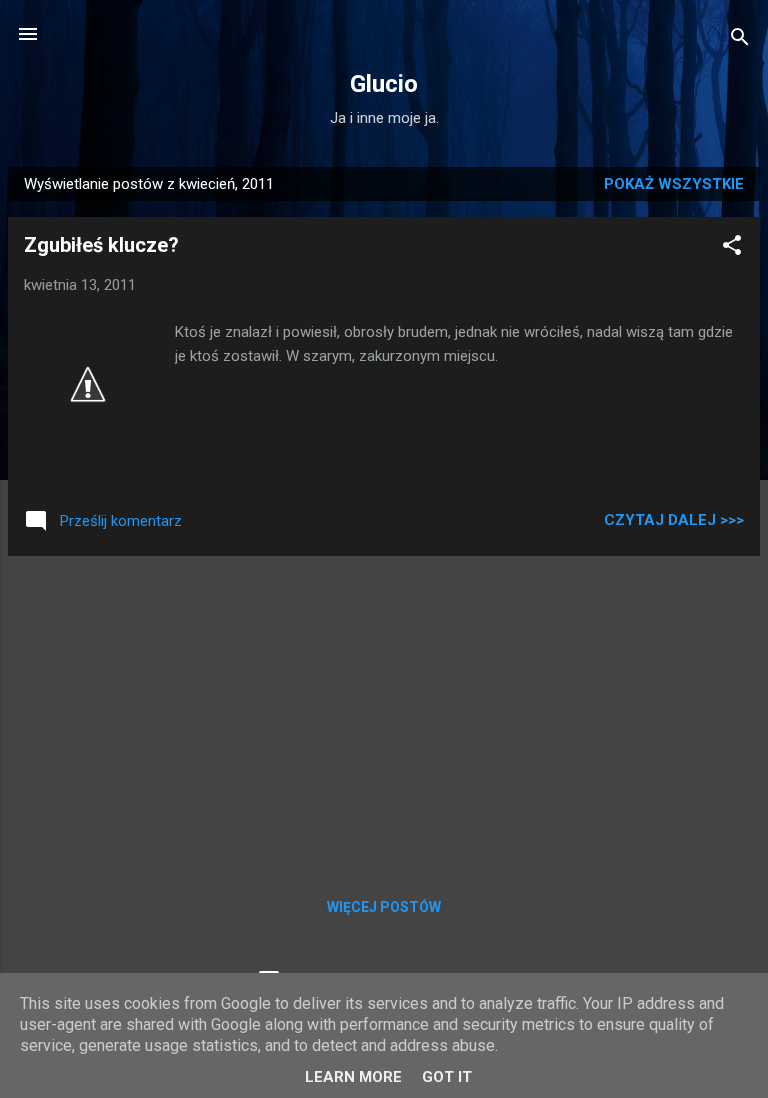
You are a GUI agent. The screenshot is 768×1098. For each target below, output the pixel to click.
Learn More (353, 1077)
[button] (732, 248)
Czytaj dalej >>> (674, 520)
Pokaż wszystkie (674, 184)
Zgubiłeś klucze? (101, 245)
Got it (447, 1077)
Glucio (384, 84)
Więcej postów (384, 907)
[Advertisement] (384, 712)
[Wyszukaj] (740, 40)
